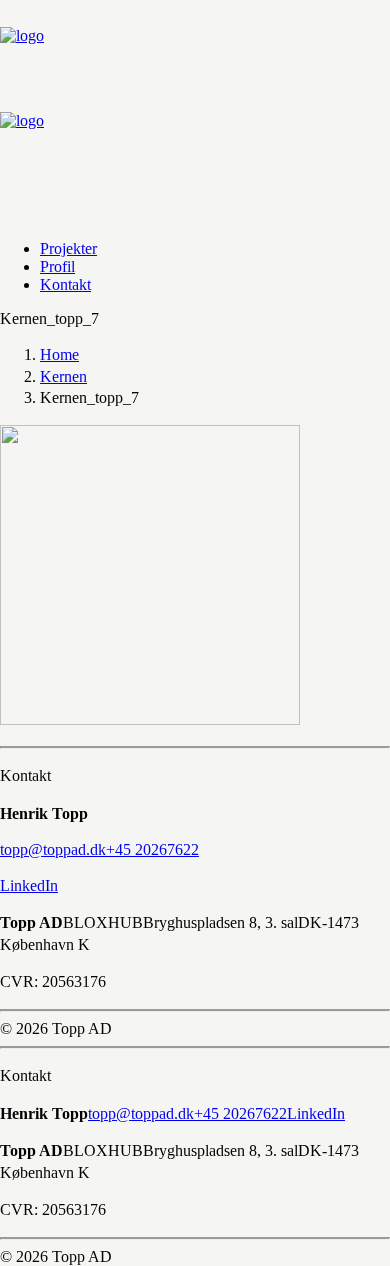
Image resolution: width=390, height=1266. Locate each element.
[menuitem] (192, 249)
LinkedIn (29, 885)
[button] (53, 849)
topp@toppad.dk (141, 1113)
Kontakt (65, 284)
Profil (57, 266)
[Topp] (195, 112)
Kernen (63, 376)
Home (59, 354)
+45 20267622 (240, 1113)
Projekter (68, 248)
